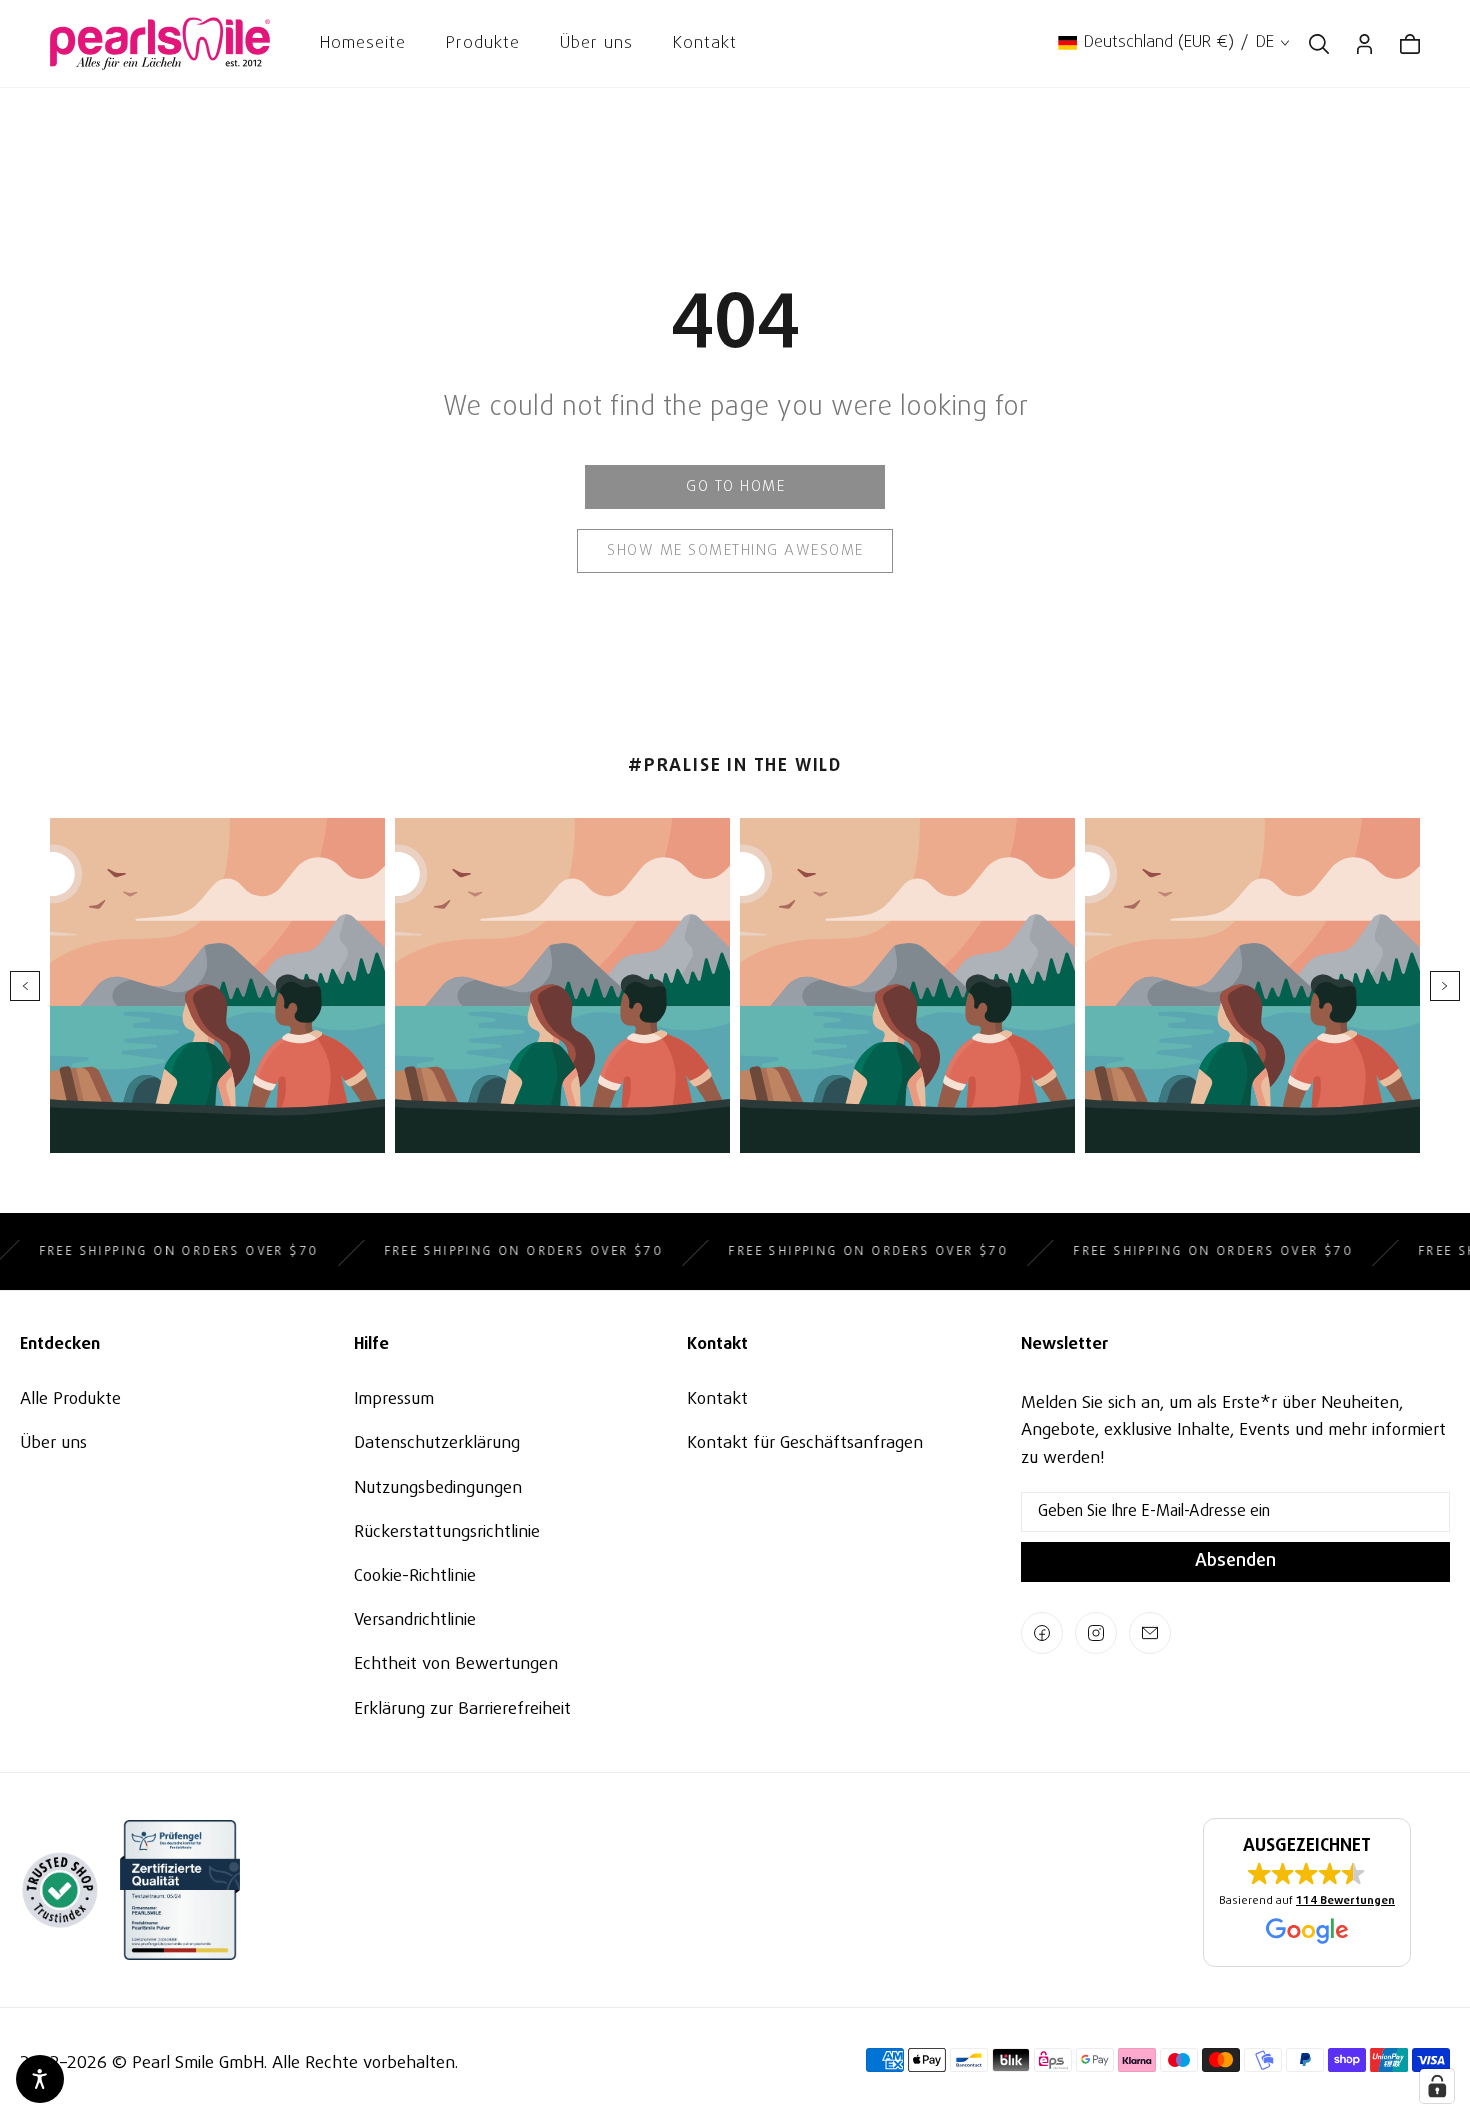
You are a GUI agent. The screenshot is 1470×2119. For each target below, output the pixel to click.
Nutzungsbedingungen (438, 1488)
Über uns (596, 43)
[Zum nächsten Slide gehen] (1445, 986)
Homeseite (363, 43)
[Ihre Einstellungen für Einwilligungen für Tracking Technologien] (1437, 2086)
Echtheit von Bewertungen (456, 1664)
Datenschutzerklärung (437, 1443)
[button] (1307, 1892)
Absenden (1235, 1561)
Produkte (483, 43)
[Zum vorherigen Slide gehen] (25, 986)
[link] (735, 487)
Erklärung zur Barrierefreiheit (462, 1709)
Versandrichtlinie (415, 1620)
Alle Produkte (70, 1399)
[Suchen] (1319, 44)
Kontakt (705, 43)
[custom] (1042, 1633)
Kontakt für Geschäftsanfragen (805, 1443)
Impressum (394, 1399)
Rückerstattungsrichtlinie (447, 1532)
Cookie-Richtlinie (415, 1576)
